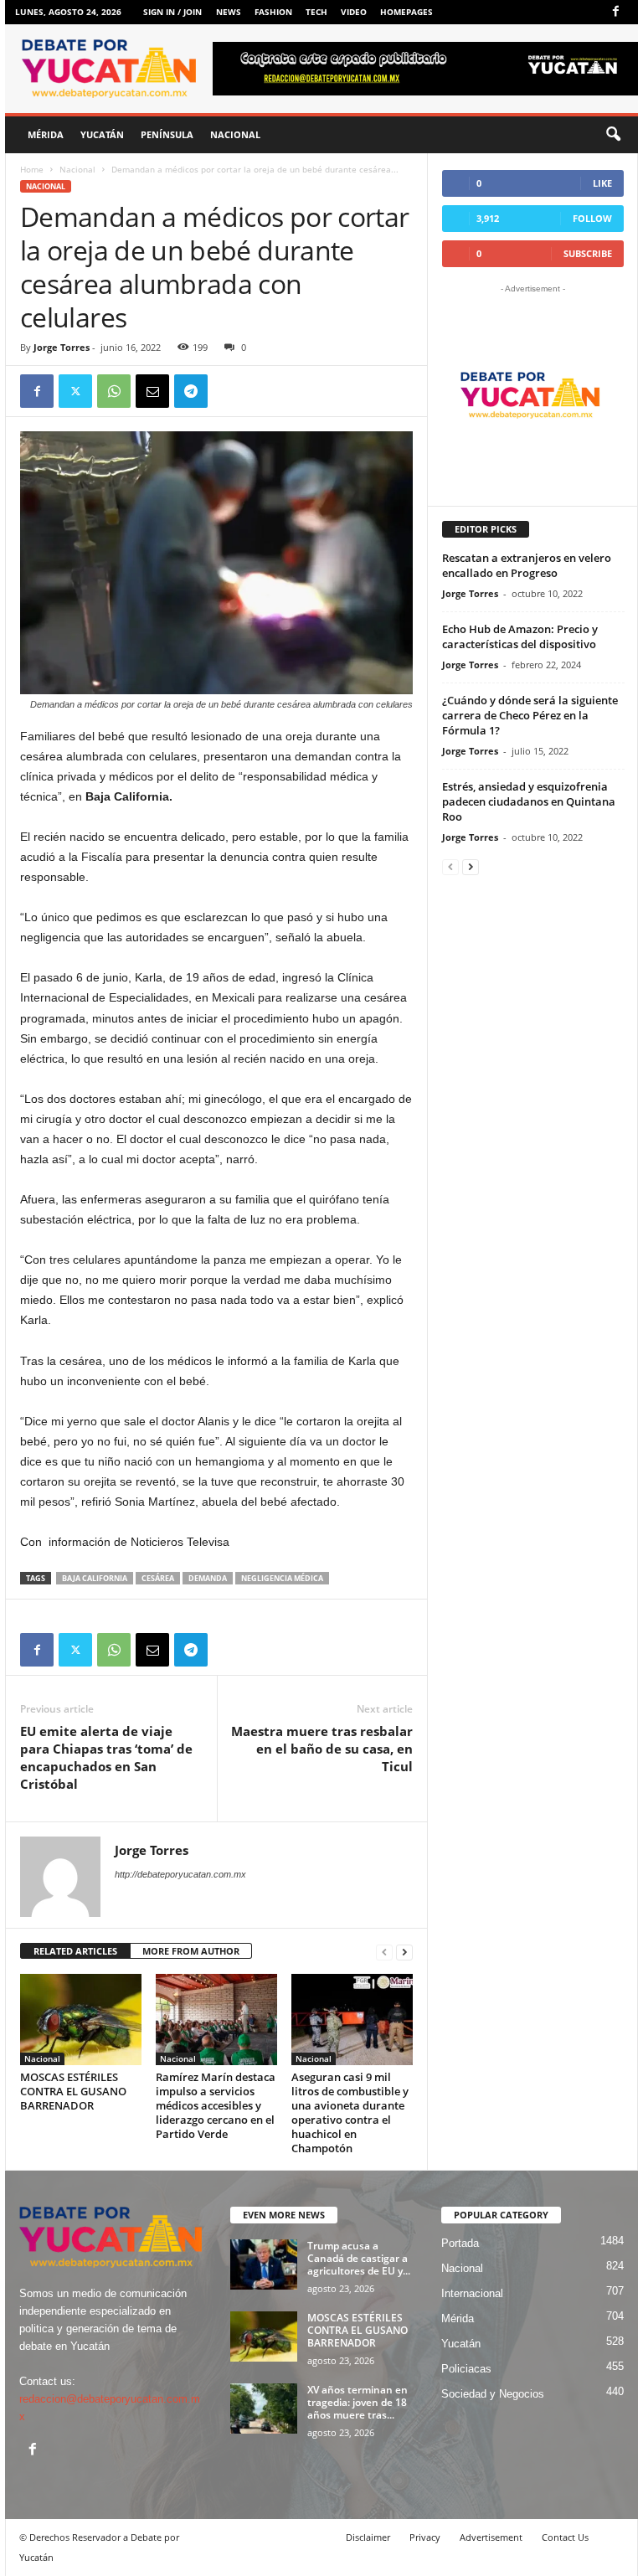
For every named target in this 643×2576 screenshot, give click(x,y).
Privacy (425, 2537)
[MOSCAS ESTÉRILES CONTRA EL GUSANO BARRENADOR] (81, 2019)
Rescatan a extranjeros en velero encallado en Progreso (527, 565)
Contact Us (565, 2537)
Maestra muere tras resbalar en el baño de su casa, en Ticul (322, 1749)
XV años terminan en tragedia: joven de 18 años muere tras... (358, 2402)
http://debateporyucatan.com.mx (180, 1874)
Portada (460, 2243)
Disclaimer (368, 2537)
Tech (316, 12)
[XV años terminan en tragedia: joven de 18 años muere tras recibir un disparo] (264, 2409)
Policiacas (466, 2369)
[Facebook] (615, 12)
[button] (613, 135)
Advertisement (491, 2537)
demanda (208, 1578)
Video (354, 12)
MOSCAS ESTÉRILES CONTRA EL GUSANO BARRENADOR (73, 2091)
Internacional (472, 2293)
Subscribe (588, 253)
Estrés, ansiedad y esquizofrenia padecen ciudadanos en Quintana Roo (529, 801)
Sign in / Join (172, 12)
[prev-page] (384, 1952)
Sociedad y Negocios (493, 2394)
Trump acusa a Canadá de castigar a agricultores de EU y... (359, 2258)
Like (602, 183)
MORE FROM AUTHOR (191, 1951)
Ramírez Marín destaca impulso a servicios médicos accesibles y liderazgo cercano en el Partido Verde (216, 2105)
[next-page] (404, 1952)
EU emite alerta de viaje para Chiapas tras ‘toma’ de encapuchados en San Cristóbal (106, 1757)
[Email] (152, 391)
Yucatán (102, 134)
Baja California (95, 1578)
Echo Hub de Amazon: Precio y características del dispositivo (520, 636)
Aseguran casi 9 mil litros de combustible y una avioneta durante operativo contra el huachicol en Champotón (350, 2112)
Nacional (235, 134)
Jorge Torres (62, 347)
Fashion (273, 12)
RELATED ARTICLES (75, 1951)
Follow (592, 218)
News (229, 12)
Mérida (46, 134)
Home (32, 169)
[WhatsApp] (114, 391)
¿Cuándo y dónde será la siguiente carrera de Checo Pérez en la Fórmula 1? (530, 715)
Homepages (406, 12)
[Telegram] (191, 391)
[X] (75, 391)
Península (167, 134)
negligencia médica (282, 1578)
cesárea (158, 1578)
